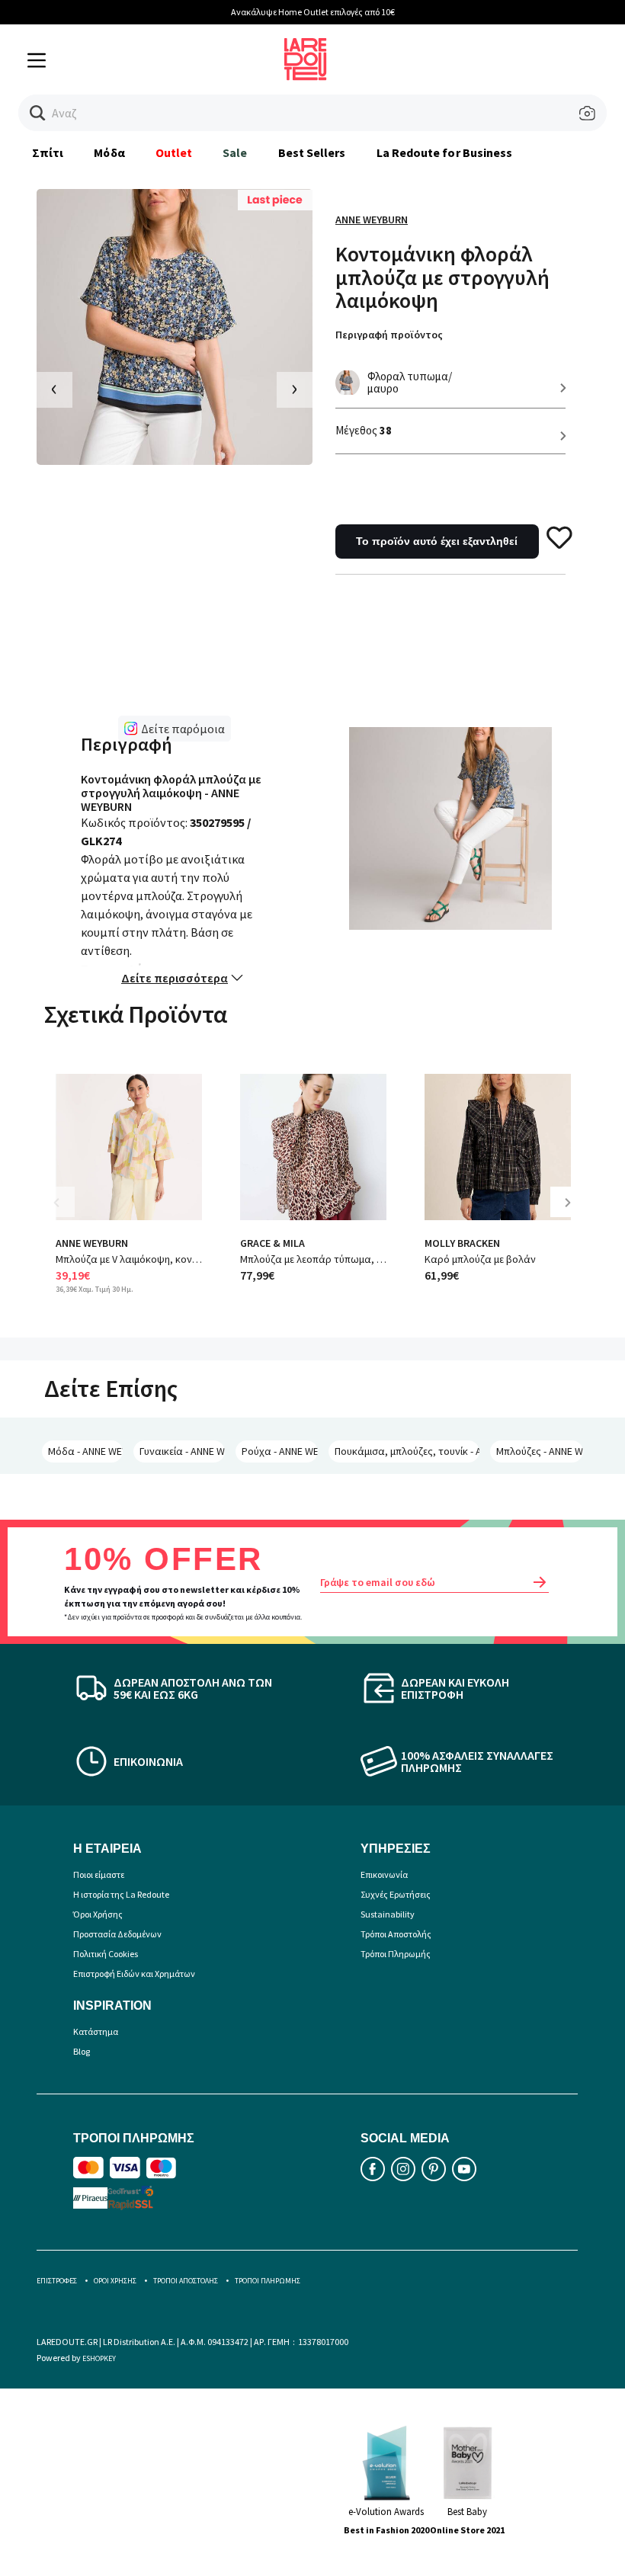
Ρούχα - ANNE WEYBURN (280, 1451)
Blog (82, 2051)
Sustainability (388, 1914)
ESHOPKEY (99, 2358)
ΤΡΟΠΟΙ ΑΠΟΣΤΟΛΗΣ (186, 2281)
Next (573, 1214)
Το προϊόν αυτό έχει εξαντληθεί (437, 541)
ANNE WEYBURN (372, 219)
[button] (38, 113)
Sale (235, 152)
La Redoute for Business (445, 152)
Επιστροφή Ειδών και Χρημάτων (134, 1974)
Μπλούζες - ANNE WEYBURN (540, 1451)
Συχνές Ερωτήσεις (396, 1894)
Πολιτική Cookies (106, 1954)
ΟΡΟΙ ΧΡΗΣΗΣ (115, 2281)
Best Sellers (312, 152)
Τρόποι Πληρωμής (396, 1954)
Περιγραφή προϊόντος (389, 335)
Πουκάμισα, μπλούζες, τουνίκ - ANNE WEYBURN (407, 1451)
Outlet (174, 152)
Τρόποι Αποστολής (396, 1934)
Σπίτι (48, 152)
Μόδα (109, 152)
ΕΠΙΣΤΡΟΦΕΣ (57, 2281)
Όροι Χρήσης (98, 1914)
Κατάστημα (96, 2031)
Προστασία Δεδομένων (117, 1934)
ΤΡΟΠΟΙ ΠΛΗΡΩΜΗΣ (268, 2281)
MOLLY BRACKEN (462, 1243)
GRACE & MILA (272, 1243)
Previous (67, 1214)
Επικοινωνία (384, 1874)
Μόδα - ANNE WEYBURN (85, 1451)
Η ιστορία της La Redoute (121, 1894)
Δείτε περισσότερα (175, 978)
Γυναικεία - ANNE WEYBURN (182, 1451)
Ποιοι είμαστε (99, 1874)
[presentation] (54, 390)
